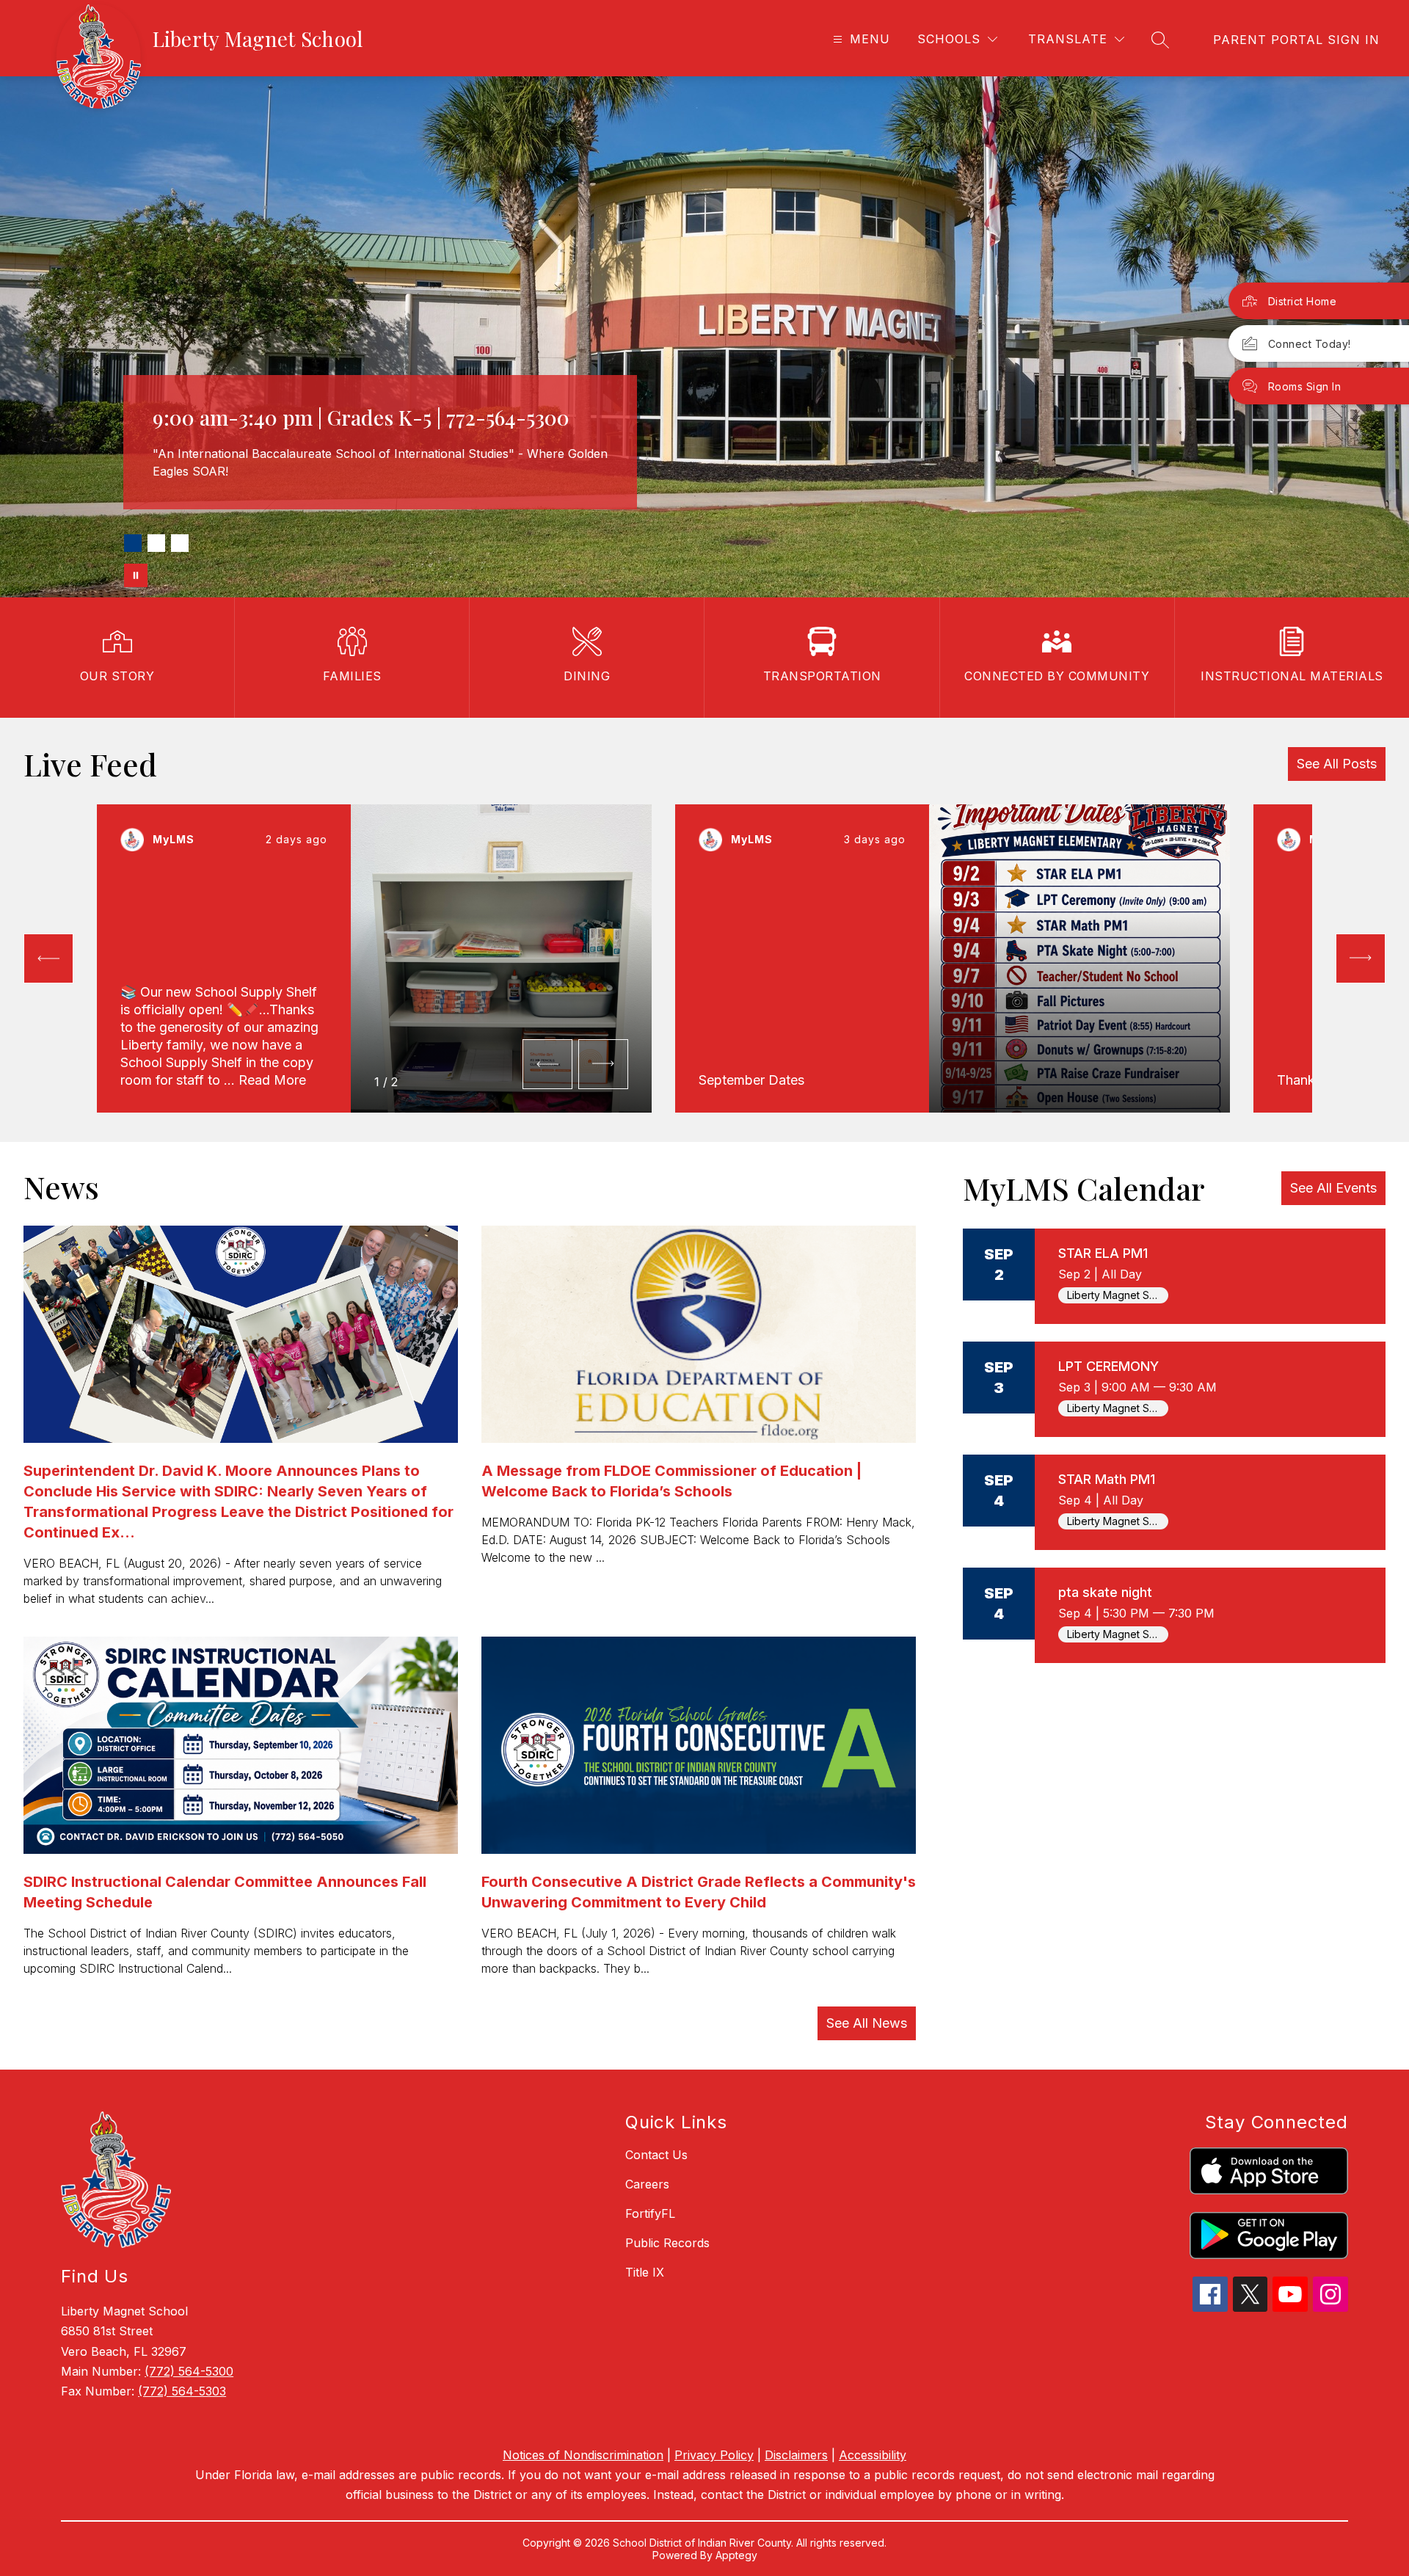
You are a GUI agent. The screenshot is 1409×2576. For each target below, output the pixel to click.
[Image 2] (156, 543)
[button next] (603, 1064)
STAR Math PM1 (1107, 1479)
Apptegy (736, 2555)
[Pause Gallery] (136, 575)
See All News (867, 2023)
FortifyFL (650, 2213)
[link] (1296, 40)
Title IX (645, 2272)
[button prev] (48, 958)
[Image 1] (133, 543)
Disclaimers (796, 2455)
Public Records (667, 2243)
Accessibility (873, 2455)
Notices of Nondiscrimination (583, 2455)
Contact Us (656, 2155)
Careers (647, 2184)
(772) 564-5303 (182, 2391)
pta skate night (1105, 1592)
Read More (272, 1080)
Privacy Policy (714, 2455)
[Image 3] (180, 543)
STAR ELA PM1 (1103, 1253)
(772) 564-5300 (189, 2371)
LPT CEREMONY (1108, 1366)
